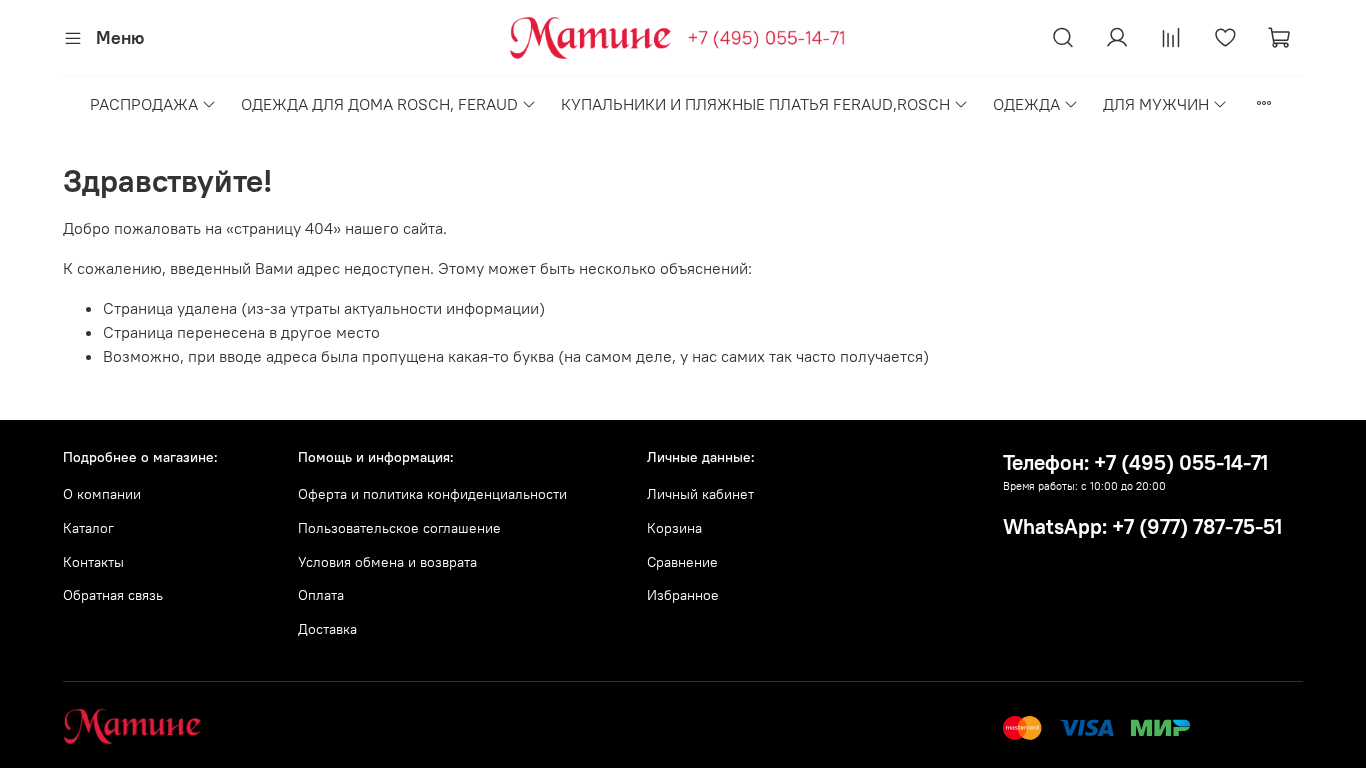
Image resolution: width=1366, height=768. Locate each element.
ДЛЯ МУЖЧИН (1156, 104)
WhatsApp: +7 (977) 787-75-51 (1142, 526)
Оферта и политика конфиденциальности (432, 494)
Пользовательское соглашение (399, 528)
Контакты (93, 562)
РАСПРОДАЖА (144, 104)
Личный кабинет (700, 494)
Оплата (321, 595)
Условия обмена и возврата (387, 562)
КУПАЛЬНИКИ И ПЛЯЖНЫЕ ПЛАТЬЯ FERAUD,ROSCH (755, 104)
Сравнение (682, 562)
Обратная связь (113, 595)
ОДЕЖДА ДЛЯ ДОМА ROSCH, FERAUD (379, 104)
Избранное (683, 595)
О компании (102, 494)
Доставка (327, 629)
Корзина (674, 528)
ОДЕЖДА (1026, 104)
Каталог (88, 528)
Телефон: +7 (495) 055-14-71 (1135, 462)
